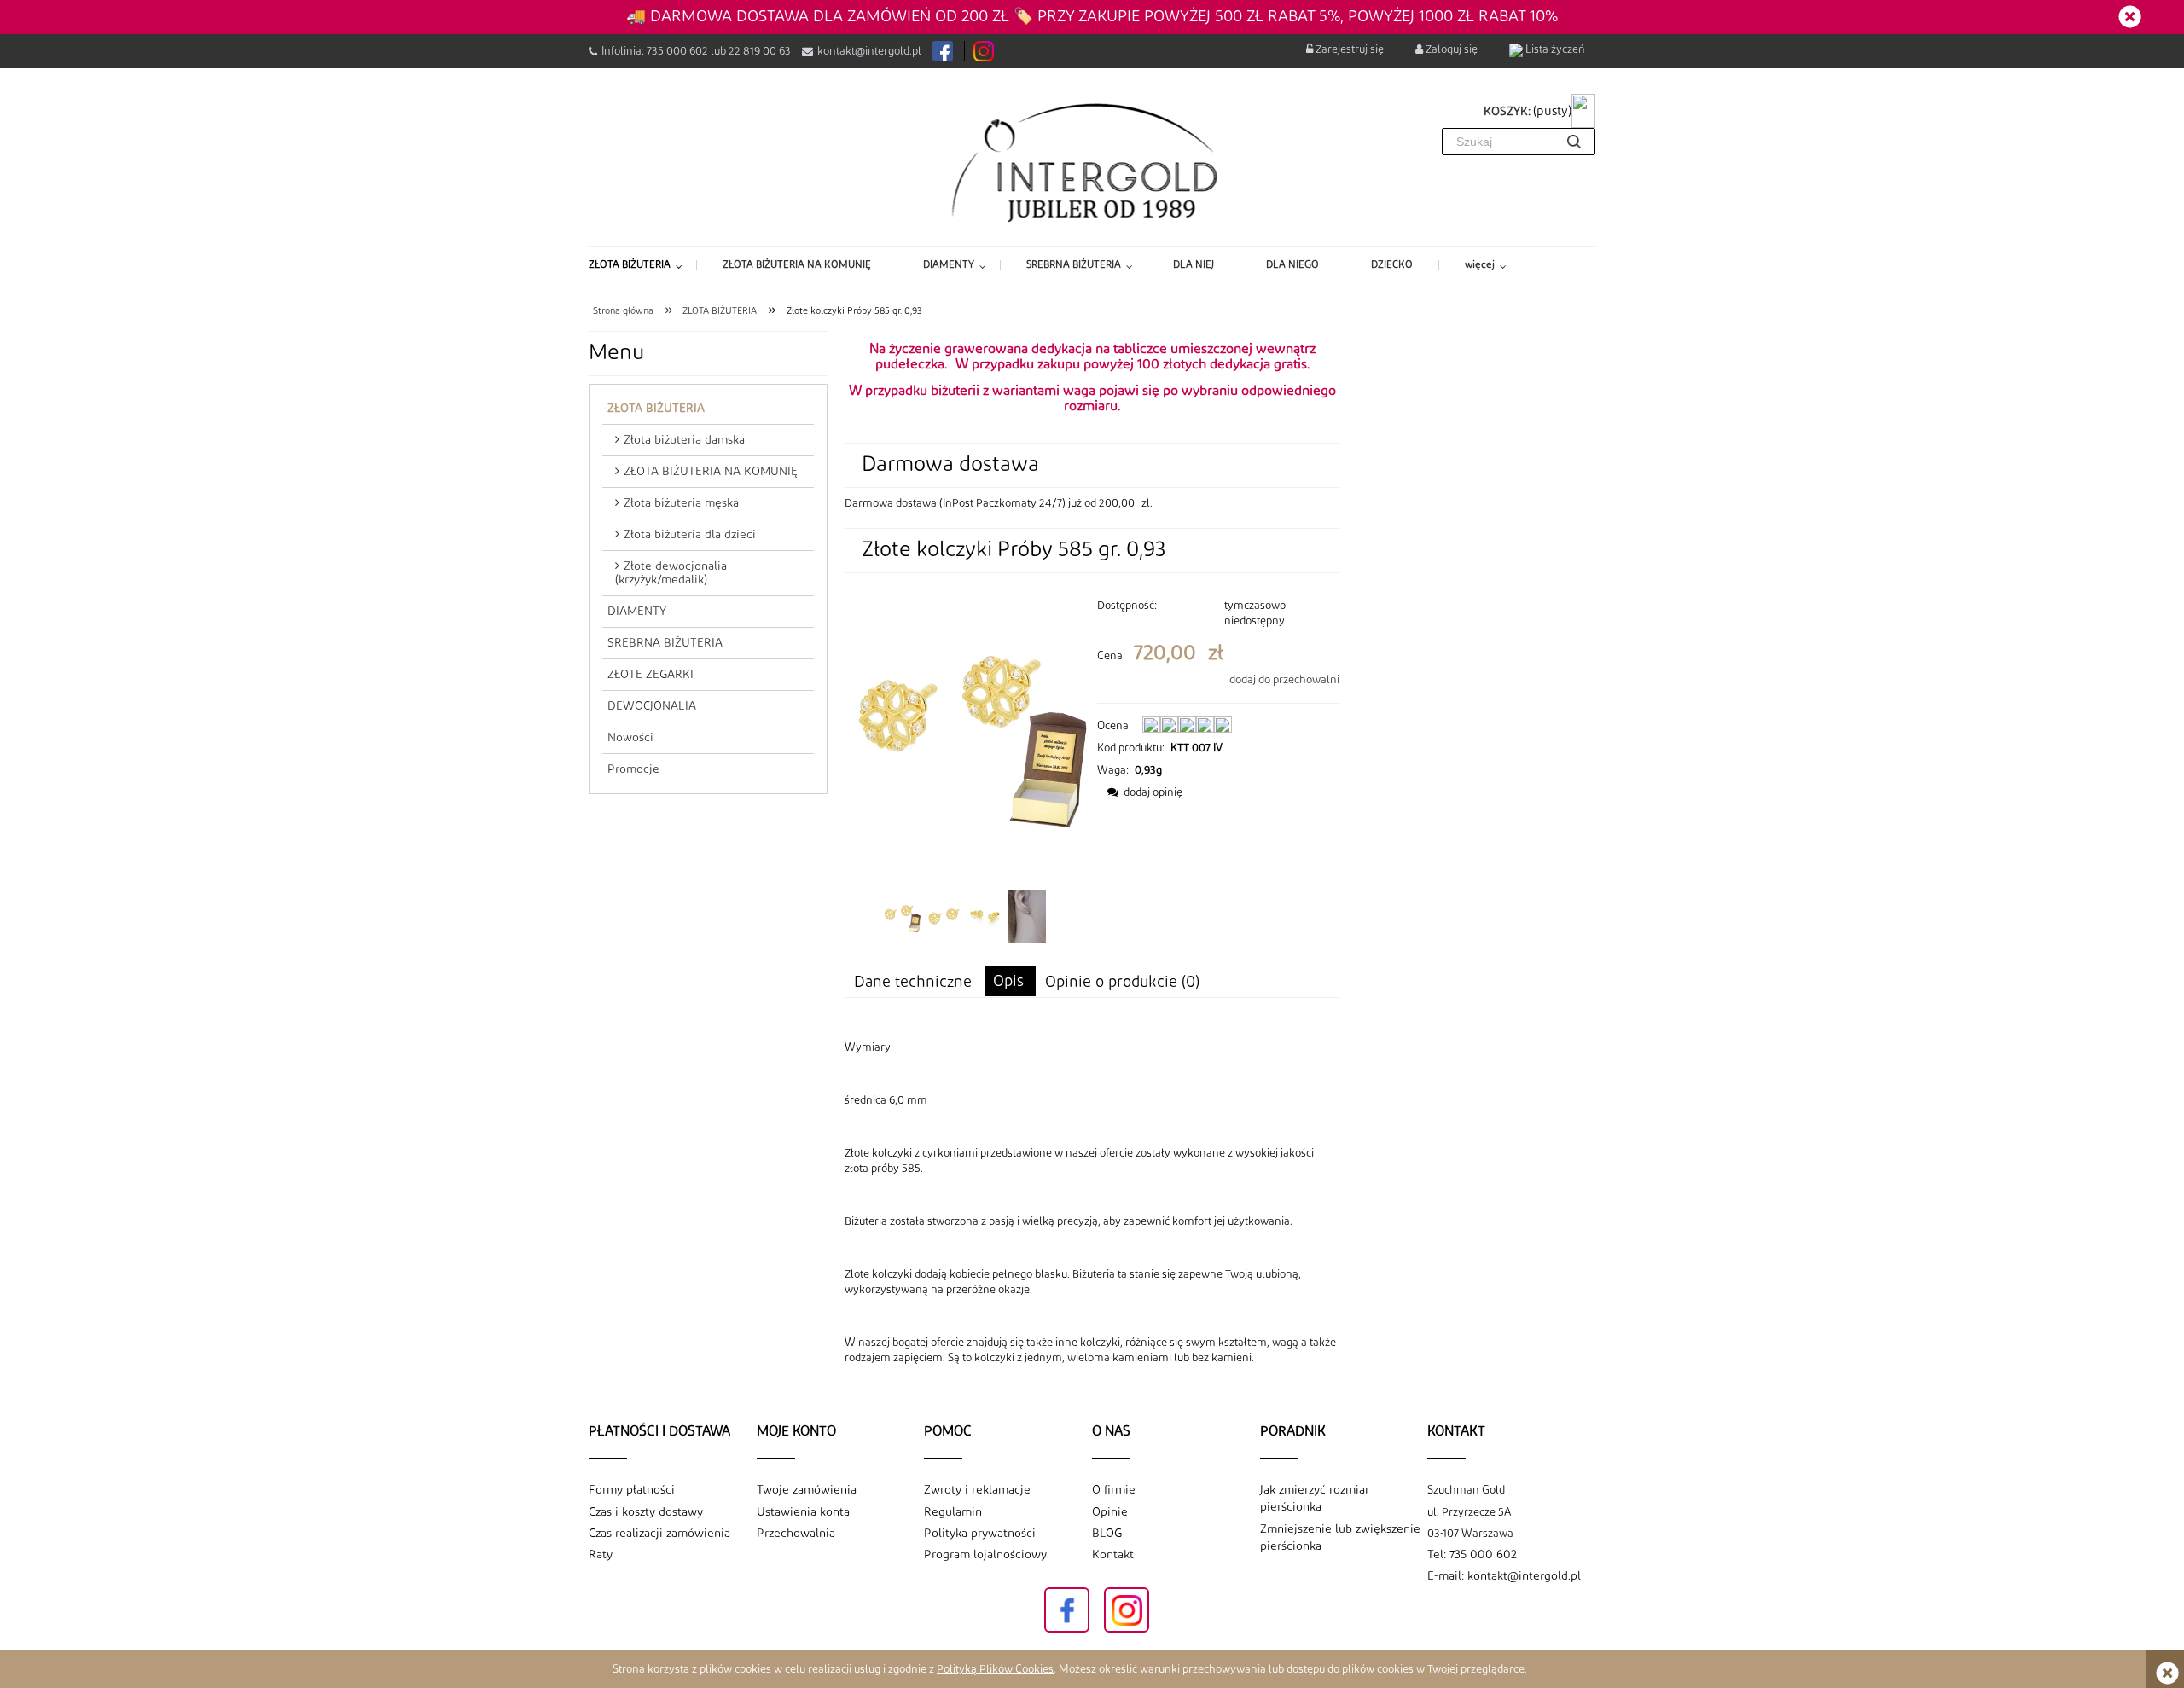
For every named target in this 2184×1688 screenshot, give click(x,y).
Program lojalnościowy (985, 1555)
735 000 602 (677, 51)
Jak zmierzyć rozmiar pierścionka (1315, 1499)
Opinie (1110, 1512)
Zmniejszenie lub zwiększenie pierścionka (1340, 1538)
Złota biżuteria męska (681, 503)
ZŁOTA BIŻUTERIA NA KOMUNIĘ (711, 472)
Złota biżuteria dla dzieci (690, 535)
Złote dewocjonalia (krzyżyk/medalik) (671, 573)
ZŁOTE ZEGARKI (651, 675)
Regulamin (953, 1512)
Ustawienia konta (803, 1512)
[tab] (1010, 981)
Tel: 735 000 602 (1472, 1555)
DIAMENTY (637, 612)
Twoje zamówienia (807, 1490)
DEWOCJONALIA (652, 706)
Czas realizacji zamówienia (659, 1534)
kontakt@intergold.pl (869, 51)
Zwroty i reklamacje (977, 1490)
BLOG (1107, 1534)
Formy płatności (632, 1490)
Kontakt (1113, 1555)
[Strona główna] (1092, 161)
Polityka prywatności (980, 1534)
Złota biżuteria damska (684, 440)
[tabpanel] (1092, 1203)
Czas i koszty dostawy (646, 1512)
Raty (601, 1555)
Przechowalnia (796, 1534)
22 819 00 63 (760, 51)
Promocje (633, 769)
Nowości (630, 738)
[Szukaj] (1574, 142)
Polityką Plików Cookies (995, 1669)
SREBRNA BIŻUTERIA (665, 643)
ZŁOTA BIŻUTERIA (656, 409)
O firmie (1114, 1490)
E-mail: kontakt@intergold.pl (1504, 1576)
